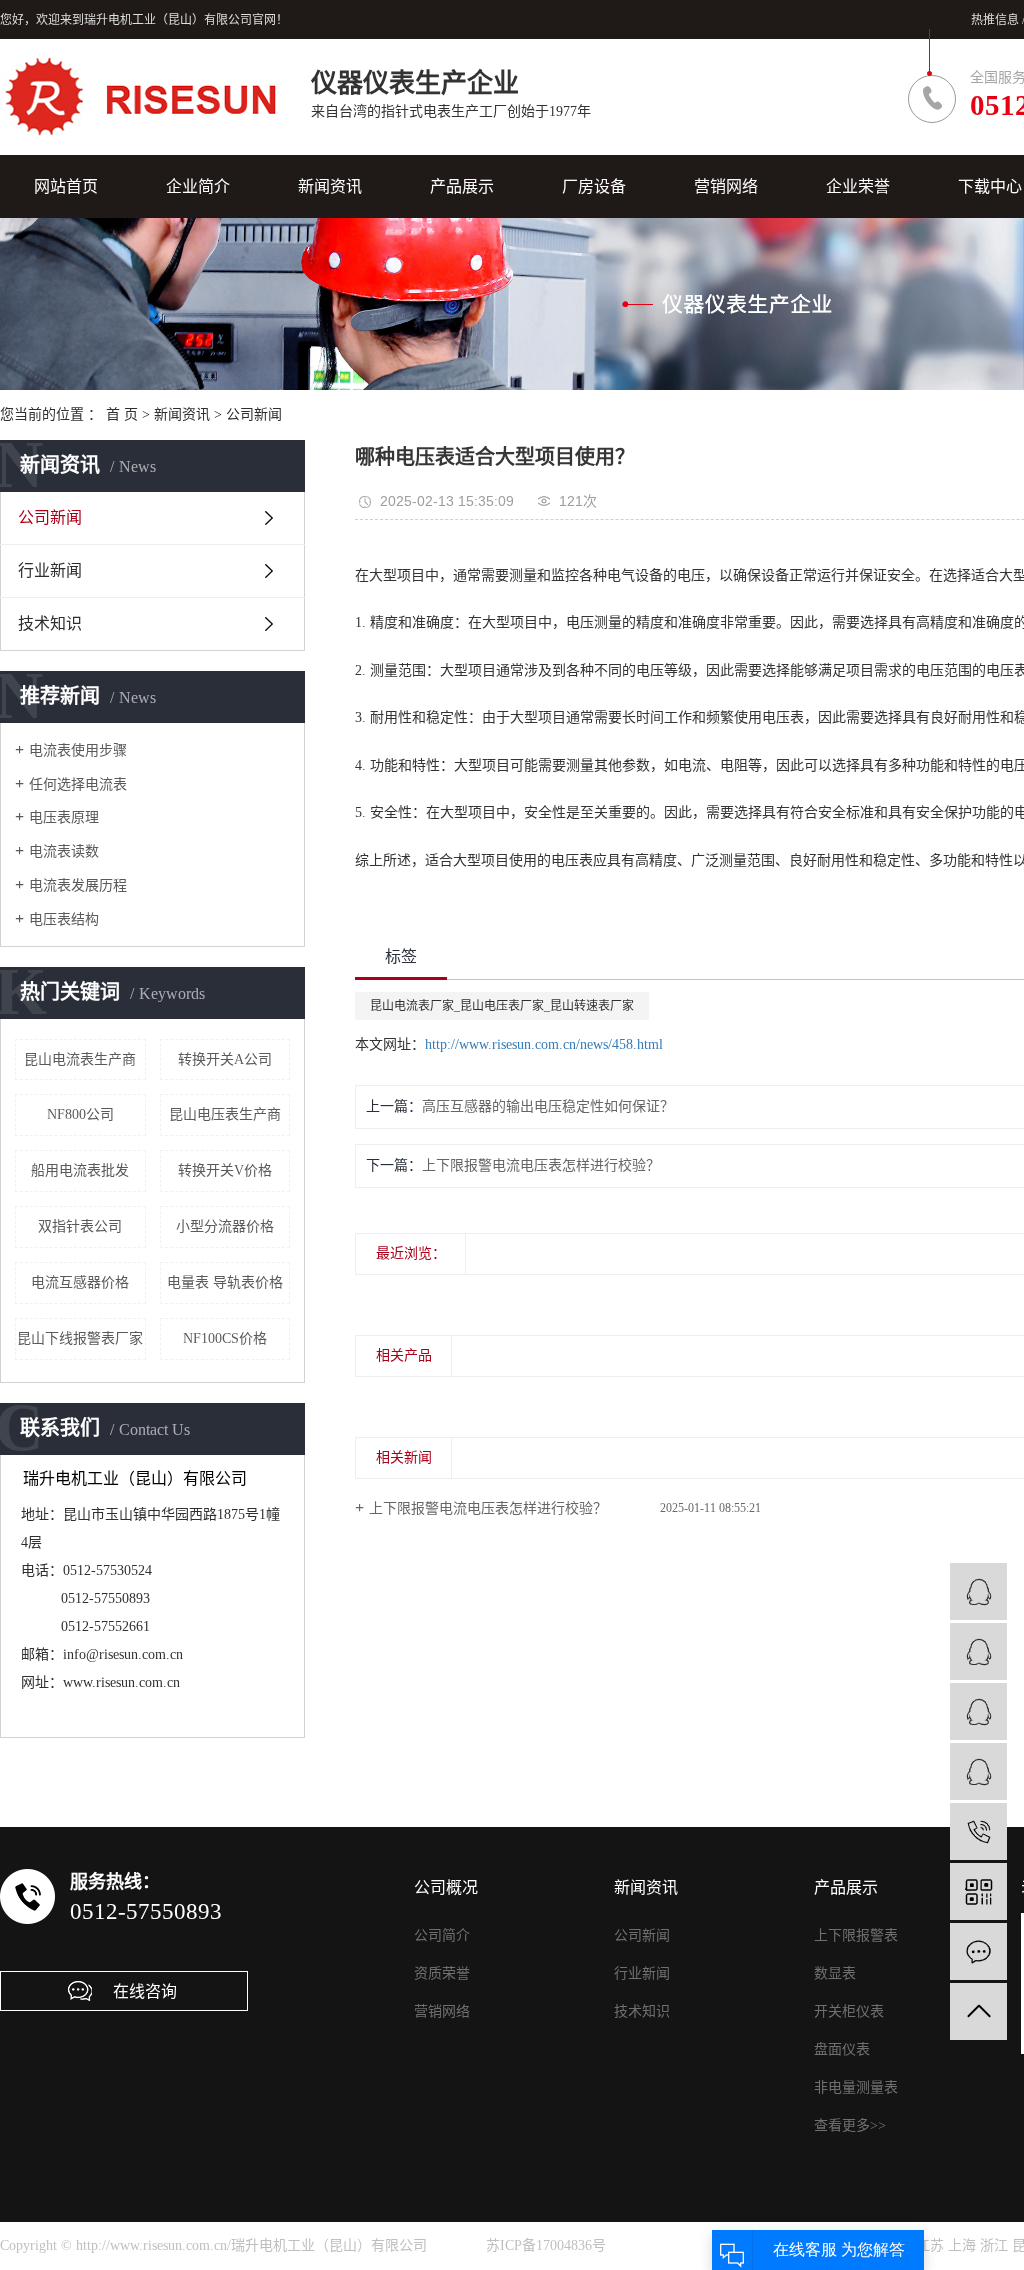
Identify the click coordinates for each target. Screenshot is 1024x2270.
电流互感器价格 (80, 1282)
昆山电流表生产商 (80, 1059)
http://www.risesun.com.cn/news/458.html (544, 1044)
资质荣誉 (442, 1973)
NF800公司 (80, 1114)
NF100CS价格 (225, 1338)
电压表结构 (64, 919)
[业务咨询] (978, 1591)
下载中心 (990, 186)
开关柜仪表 (849, 2011)
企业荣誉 (858, 186)
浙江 (994, 2245)
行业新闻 (50, 570)
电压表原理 (64, 817)
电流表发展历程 (78, 885)
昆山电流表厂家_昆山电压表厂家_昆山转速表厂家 (502, 1006)
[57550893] (978, 1831)
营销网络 (726, 186)
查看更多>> (850, 2125)
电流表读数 (64, 851)
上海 (962, 2245)
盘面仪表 (842, 2049)
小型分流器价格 (225, 1226)
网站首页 (66, 186)
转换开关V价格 (225, 1170)
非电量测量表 (856, 2087)
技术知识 (50, 623)
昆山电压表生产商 (225, 1114)
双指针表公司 (80, 1226)
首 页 (122, 414)
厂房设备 (594, 186)
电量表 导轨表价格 (225, 1282)
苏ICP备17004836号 (546, 2245)
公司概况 (446, 1887)
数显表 (835, 1973)
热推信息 (995, 20)
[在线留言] (978, 1951)
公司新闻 (254, 414)
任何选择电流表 (78, 784)
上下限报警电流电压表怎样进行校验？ (488, 1508)
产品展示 (462, 186)
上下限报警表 (856, 1935)
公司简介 (442, 1935)
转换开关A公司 (225, 1059)
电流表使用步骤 (78, 750)
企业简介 (198, 186)
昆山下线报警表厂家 (80, 1338)
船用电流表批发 (80, 1170)
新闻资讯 (330, 186)
